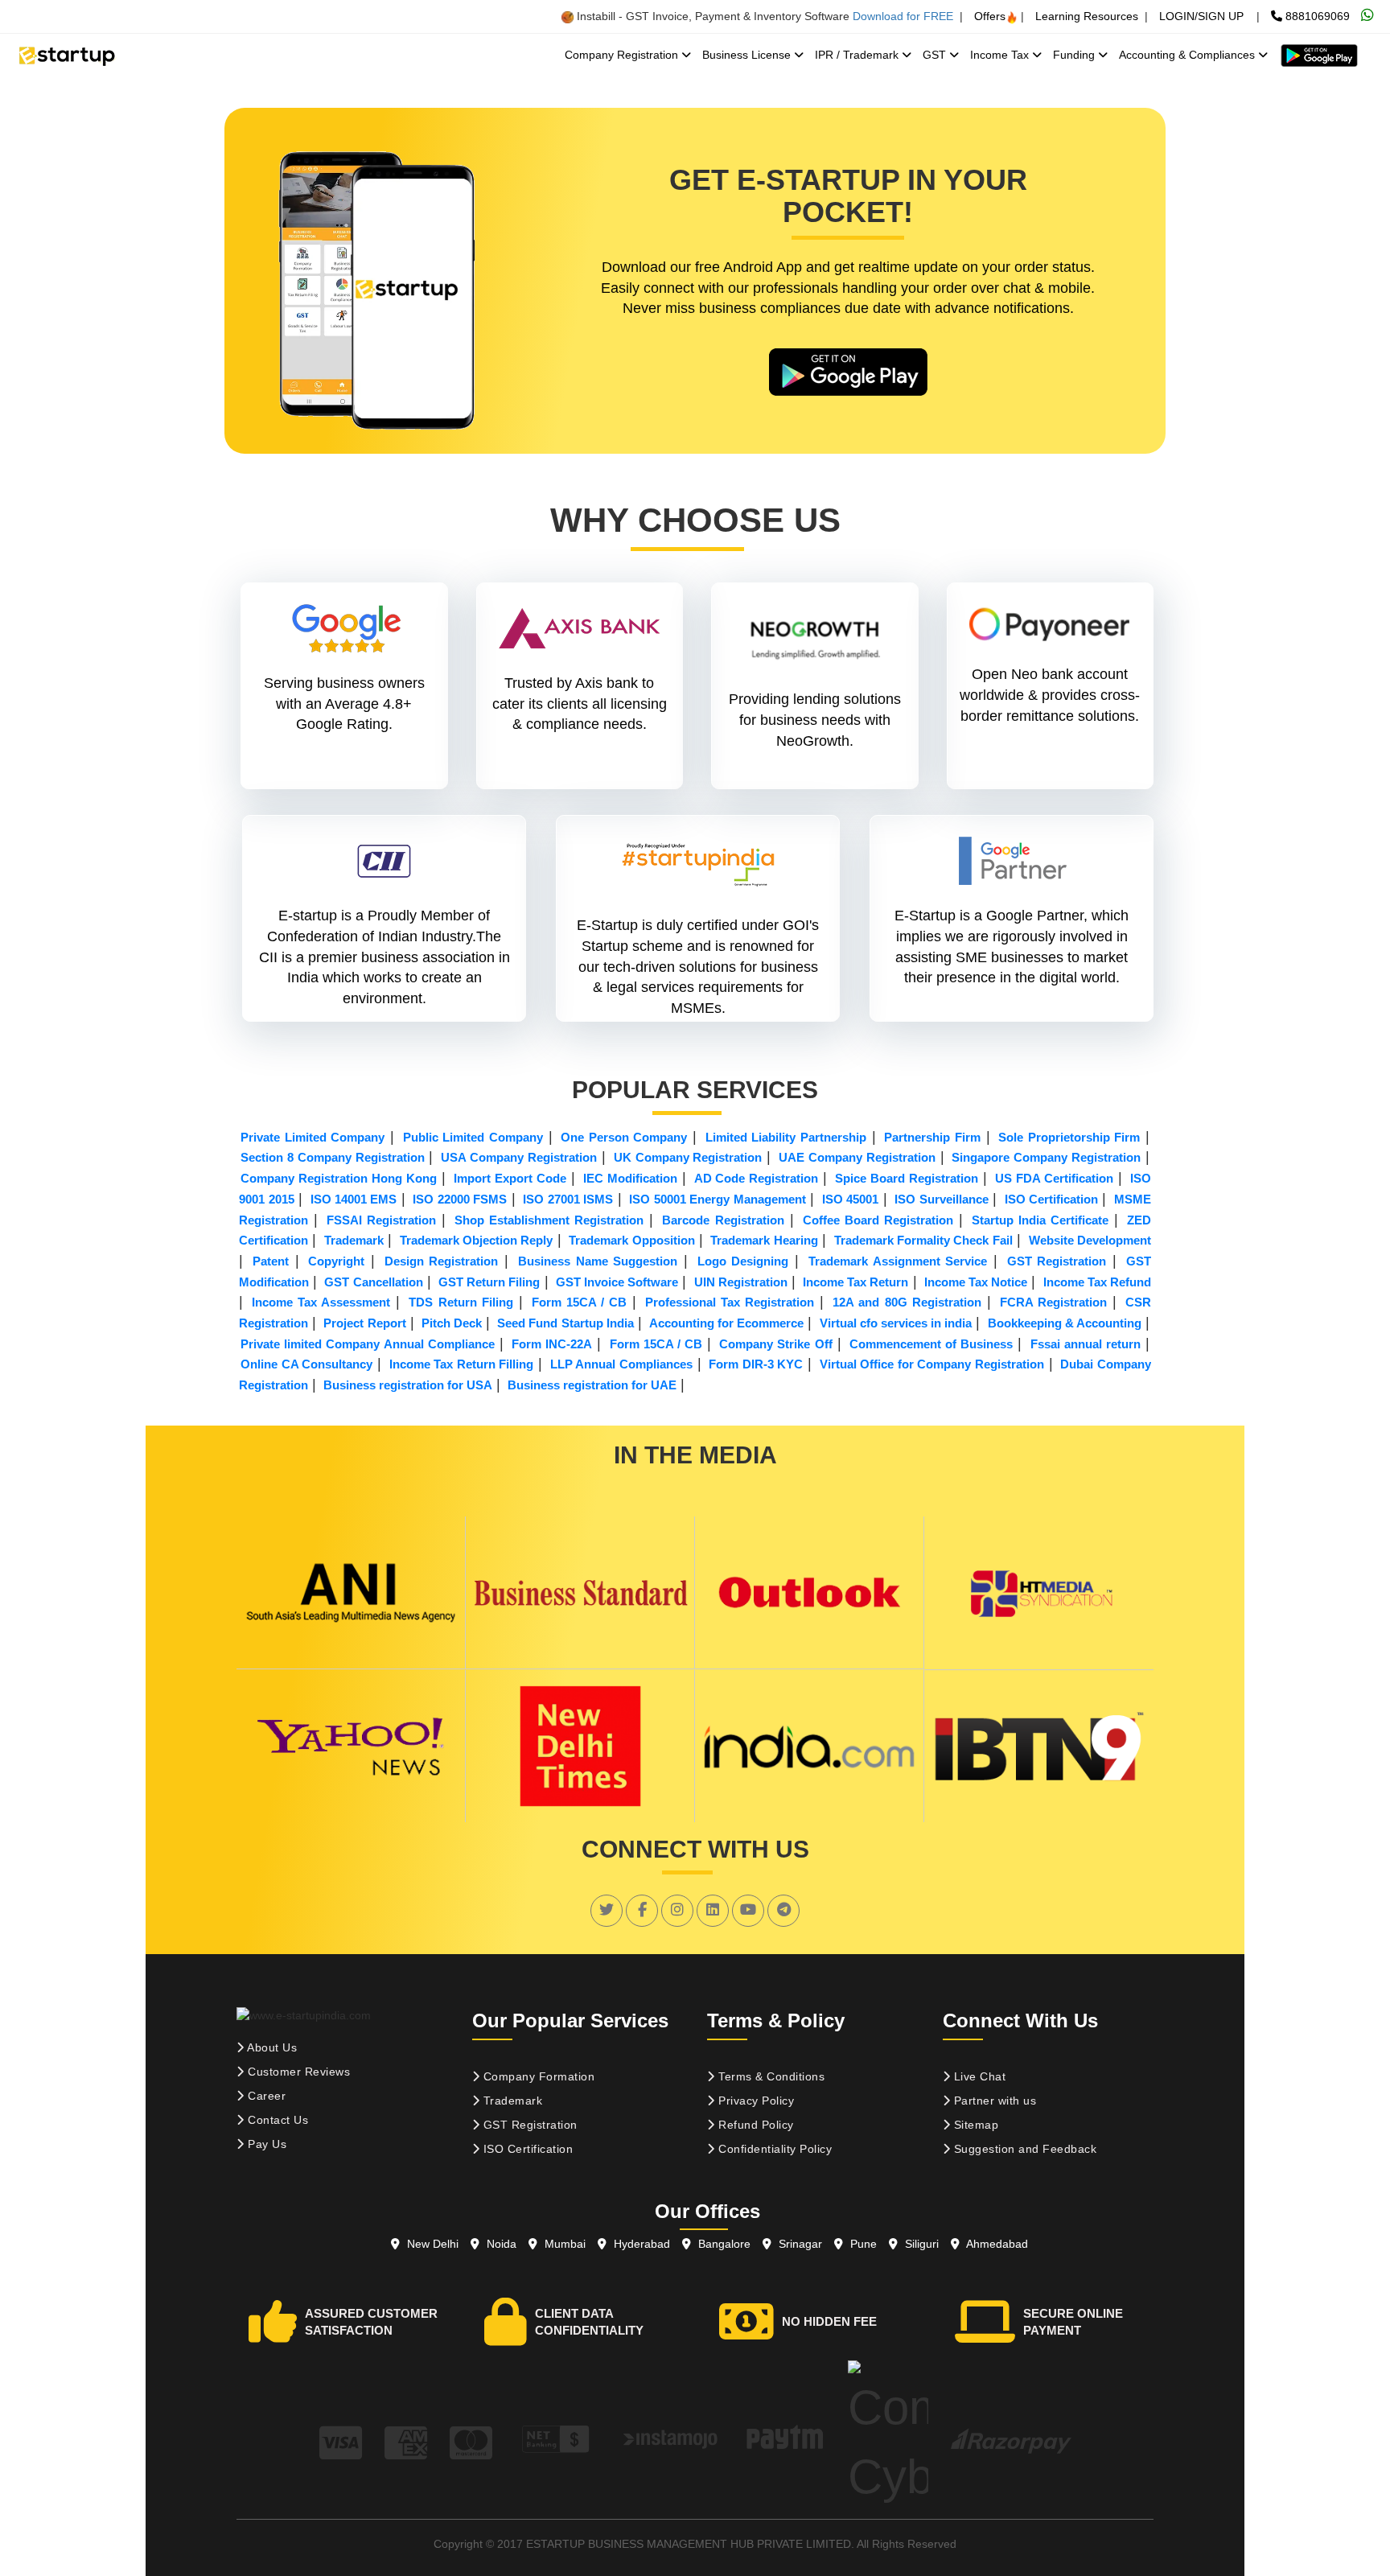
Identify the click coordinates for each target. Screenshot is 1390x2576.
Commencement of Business (931, 1344)
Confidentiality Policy (774, 2149)
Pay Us (266, 2144)
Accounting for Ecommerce (726, 1323)
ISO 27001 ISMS (568, 1199)
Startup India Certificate (1040, 1220)
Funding (1075, 55)
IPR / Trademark (858, 55)
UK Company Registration (688, 1157)
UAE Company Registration (857, 1157)
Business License (748, 55)
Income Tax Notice (976, 1282)
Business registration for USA (408, 1385)
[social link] (607, 1910)
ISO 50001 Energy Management (717, 1199)
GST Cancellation (373, 1282)
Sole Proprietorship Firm (1069, 1137)
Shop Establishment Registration (549, 1220)
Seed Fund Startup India (565, 1323)
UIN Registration (741, 1282)
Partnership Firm (932, 1137)
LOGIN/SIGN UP (1201, 16)
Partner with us (993, 2101)
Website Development (1090, 1240)
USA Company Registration (519, 1157)
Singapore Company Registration (1046, 1157)
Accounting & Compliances (1188, 55)
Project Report (364, 1323)
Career (265, 2096)
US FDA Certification (1054, 1178)
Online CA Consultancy (306, 1364)
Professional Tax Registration (730, 1302)
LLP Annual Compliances (621, 1364)
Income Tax (1001, 55)
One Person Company (624, 1137)
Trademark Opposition (631, 1240)
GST (936, 55)
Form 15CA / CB (579, 1302)
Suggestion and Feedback (1023, 2149)
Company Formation (537, 2076)
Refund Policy (755, 2125)
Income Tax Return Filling (462, 1364)
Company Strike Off (775, 1344)
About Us (271, 2047)
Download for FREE (903, 16)
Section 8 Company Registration (333, 1157)
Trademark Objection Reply (477, 1240)
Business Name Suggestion (598, 1261)
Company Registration (623, 55)
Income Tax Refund (1097, 1282)
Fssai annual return (1086, 1344)
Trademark (354, 1240)
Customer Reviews (298, 2072)
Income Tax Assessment (321, 1302)
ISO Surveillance (941, 1199)
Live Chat (978, 2076)
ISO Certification (1051, 1199)
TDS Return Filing (461, 1302)
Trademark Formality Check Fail (923, 1240)
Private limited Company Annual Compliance (368, 1344)
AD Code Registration (757, 1178)
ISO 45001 (850, 1199)
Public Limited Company (473, 1137)
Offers (990, 16)
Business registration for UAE (592, 1385)
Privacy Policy (755, 2101)
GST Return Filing (489, 1282)
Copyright (336, 1261)
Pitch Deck (452, 1323)
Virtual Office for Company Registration (932, 1364)
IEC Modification (630, 1178)
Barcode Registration (723, 1220)
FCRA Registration (1053, 1302)
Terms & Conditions (770, 2076)
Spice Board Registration (907, 1178)
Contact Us (277, 2120)
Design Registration (442, 1261)
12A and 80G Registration (907, 1302)
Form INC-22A (552, 1344)
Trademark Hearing (764, 1240)
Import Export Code (510, 1178)
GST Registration (1057, 1261)
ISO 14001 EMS (354, 1199)
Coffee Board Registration (878, 1220)
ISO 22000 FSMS (460, 1199)
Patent (271, 1261)
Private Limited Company (313, 1137)
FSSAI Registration (381, 1220)
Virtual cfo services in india (896, 1323)
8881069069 (1316, 16)
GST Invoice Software (617, 1282)
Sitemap (974, 2125)
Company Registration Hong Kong (339, 1178)
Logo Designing (743, 1261)
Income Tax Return (855, 1282)
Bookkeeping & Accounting (1065, 1323)
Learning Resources (1087, 16)
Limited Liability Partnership (786, 1137)
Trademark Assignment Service (898, 1261)
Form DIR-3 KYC (756, 1364)
